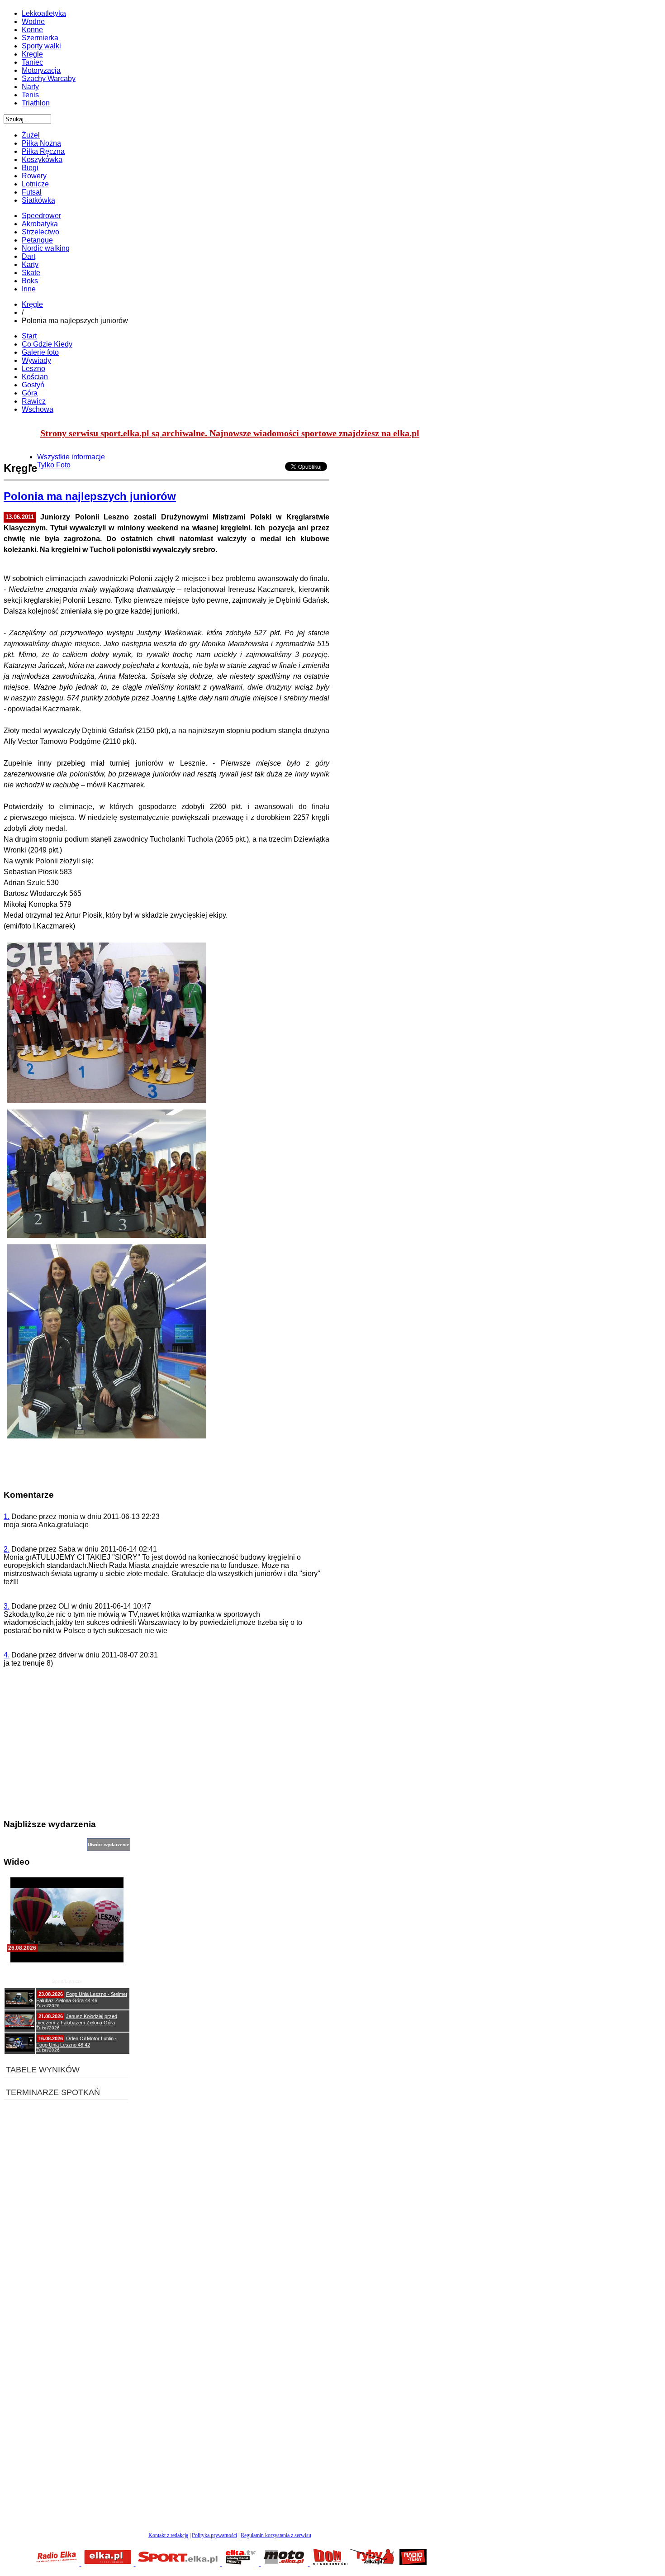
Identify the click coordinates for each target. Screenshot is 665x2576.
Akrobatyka (40, 224)
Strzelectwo (40, 232)
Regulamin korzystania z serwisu (276, 2535)
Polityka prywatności (214, 2535)
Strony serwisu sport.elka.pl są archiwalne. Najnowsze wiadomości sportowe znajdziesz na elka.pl (230, 433)
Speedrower (41, 216)
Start (29, 336)
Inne (29, 289)
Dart (28, 256)
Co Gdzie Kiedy (47, 344)
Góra (30, 393)
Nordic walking (46, 248)
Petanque (37, 240)
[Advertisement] (166, 1747)
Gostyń (33, 385)
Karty (30, 264)
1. (7, 1517)
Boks (30, 281)
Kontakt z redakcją (168, 2535)
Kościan (35, 377)
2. (7, 1549)
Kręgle (32, 304)
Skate (31, 273)
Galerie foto (40, 352)
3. (7, 1606)
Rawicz (34, 401)
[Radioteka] (413, 2564)
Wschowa (38, 409)
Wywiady (36, 360)
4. (7, 1655)
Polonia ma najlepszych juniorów (90, 496)
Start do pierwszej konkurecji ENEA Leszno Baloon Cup (67, 1970)
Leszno (33, 369)
